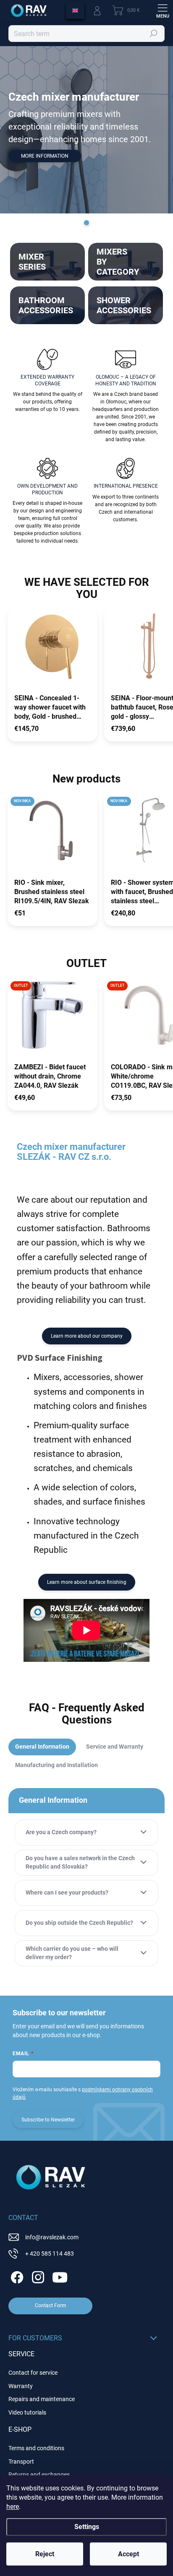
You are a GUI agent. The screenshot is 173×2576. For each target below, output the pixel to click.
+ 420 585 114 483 (50, 2254)
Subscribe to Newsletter (48, 2120)
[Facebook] (16, 2276)
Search (154, 34)
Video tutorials (27, 2412)
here (13, 2507)
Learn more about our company (87, 1336)
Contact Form (51, 2306)
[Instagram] (37, 2276)
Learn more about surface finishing (87, 1582)
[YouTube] (60, 2276)
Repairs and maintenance (42, 2399)
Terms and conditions (36, 2448)
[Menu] (163, 10)
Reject (45, 2554)
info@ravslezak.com (52, 2237)
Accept (128, 2554)
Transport (21, 2462)
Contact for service (33, 2373)
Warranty (21, 2386)
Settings (87, 2527)
